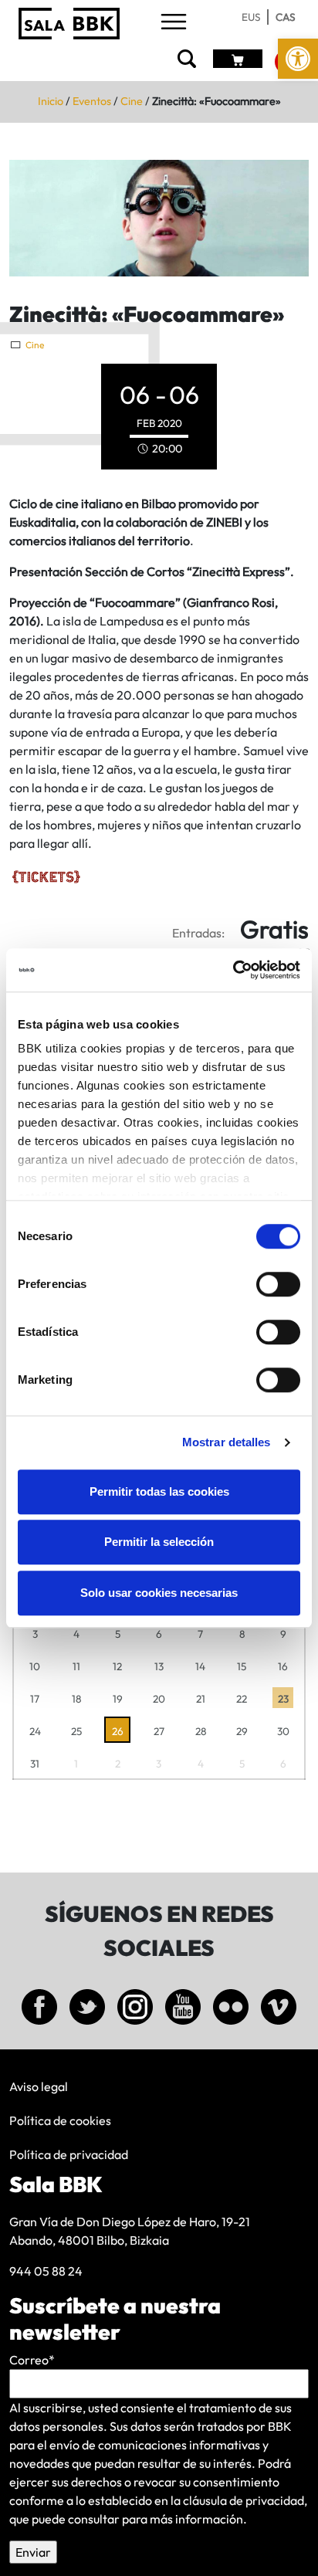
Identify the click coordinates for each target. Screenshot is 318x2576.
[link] (298, 59)
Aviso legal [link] (39, 2086)
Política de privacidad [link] (69, 2154)
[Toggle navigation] (174, 23)
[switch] (278, 1284)
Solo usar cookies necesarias (159, 1593)
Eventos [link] (92, 101)
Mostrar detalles (227, 1442)
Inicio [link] (51, 101)
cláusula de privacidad (244, 2500)
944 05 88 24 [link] (46, 2271)
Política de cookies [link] (60, 2120)
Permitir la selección (159, 1542)
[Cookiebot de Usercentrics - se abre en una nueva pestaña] (233, 970)
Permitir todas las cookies (159, 1491)
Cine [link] (132, 101)
